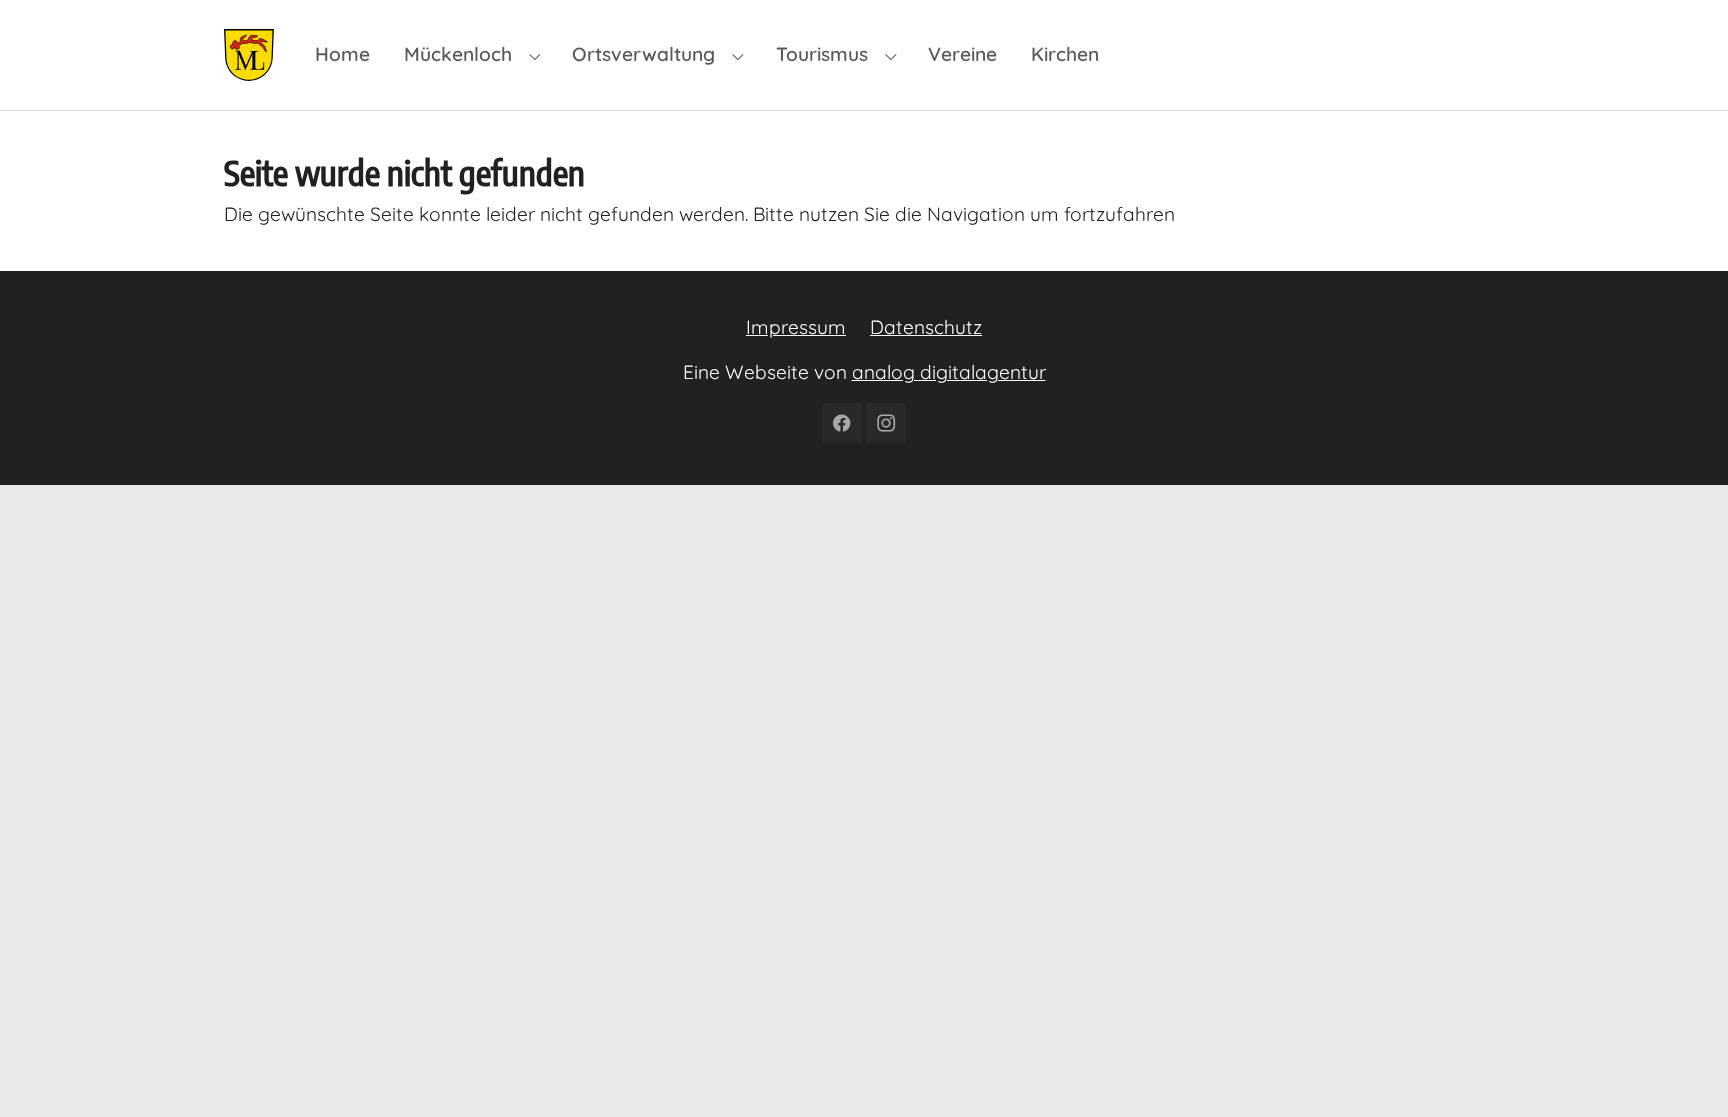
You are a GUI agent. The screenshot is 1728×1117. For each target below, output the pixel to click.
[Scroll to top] (1679, 1068)
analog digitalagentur (949, 372)
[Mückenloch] (249, 55)
